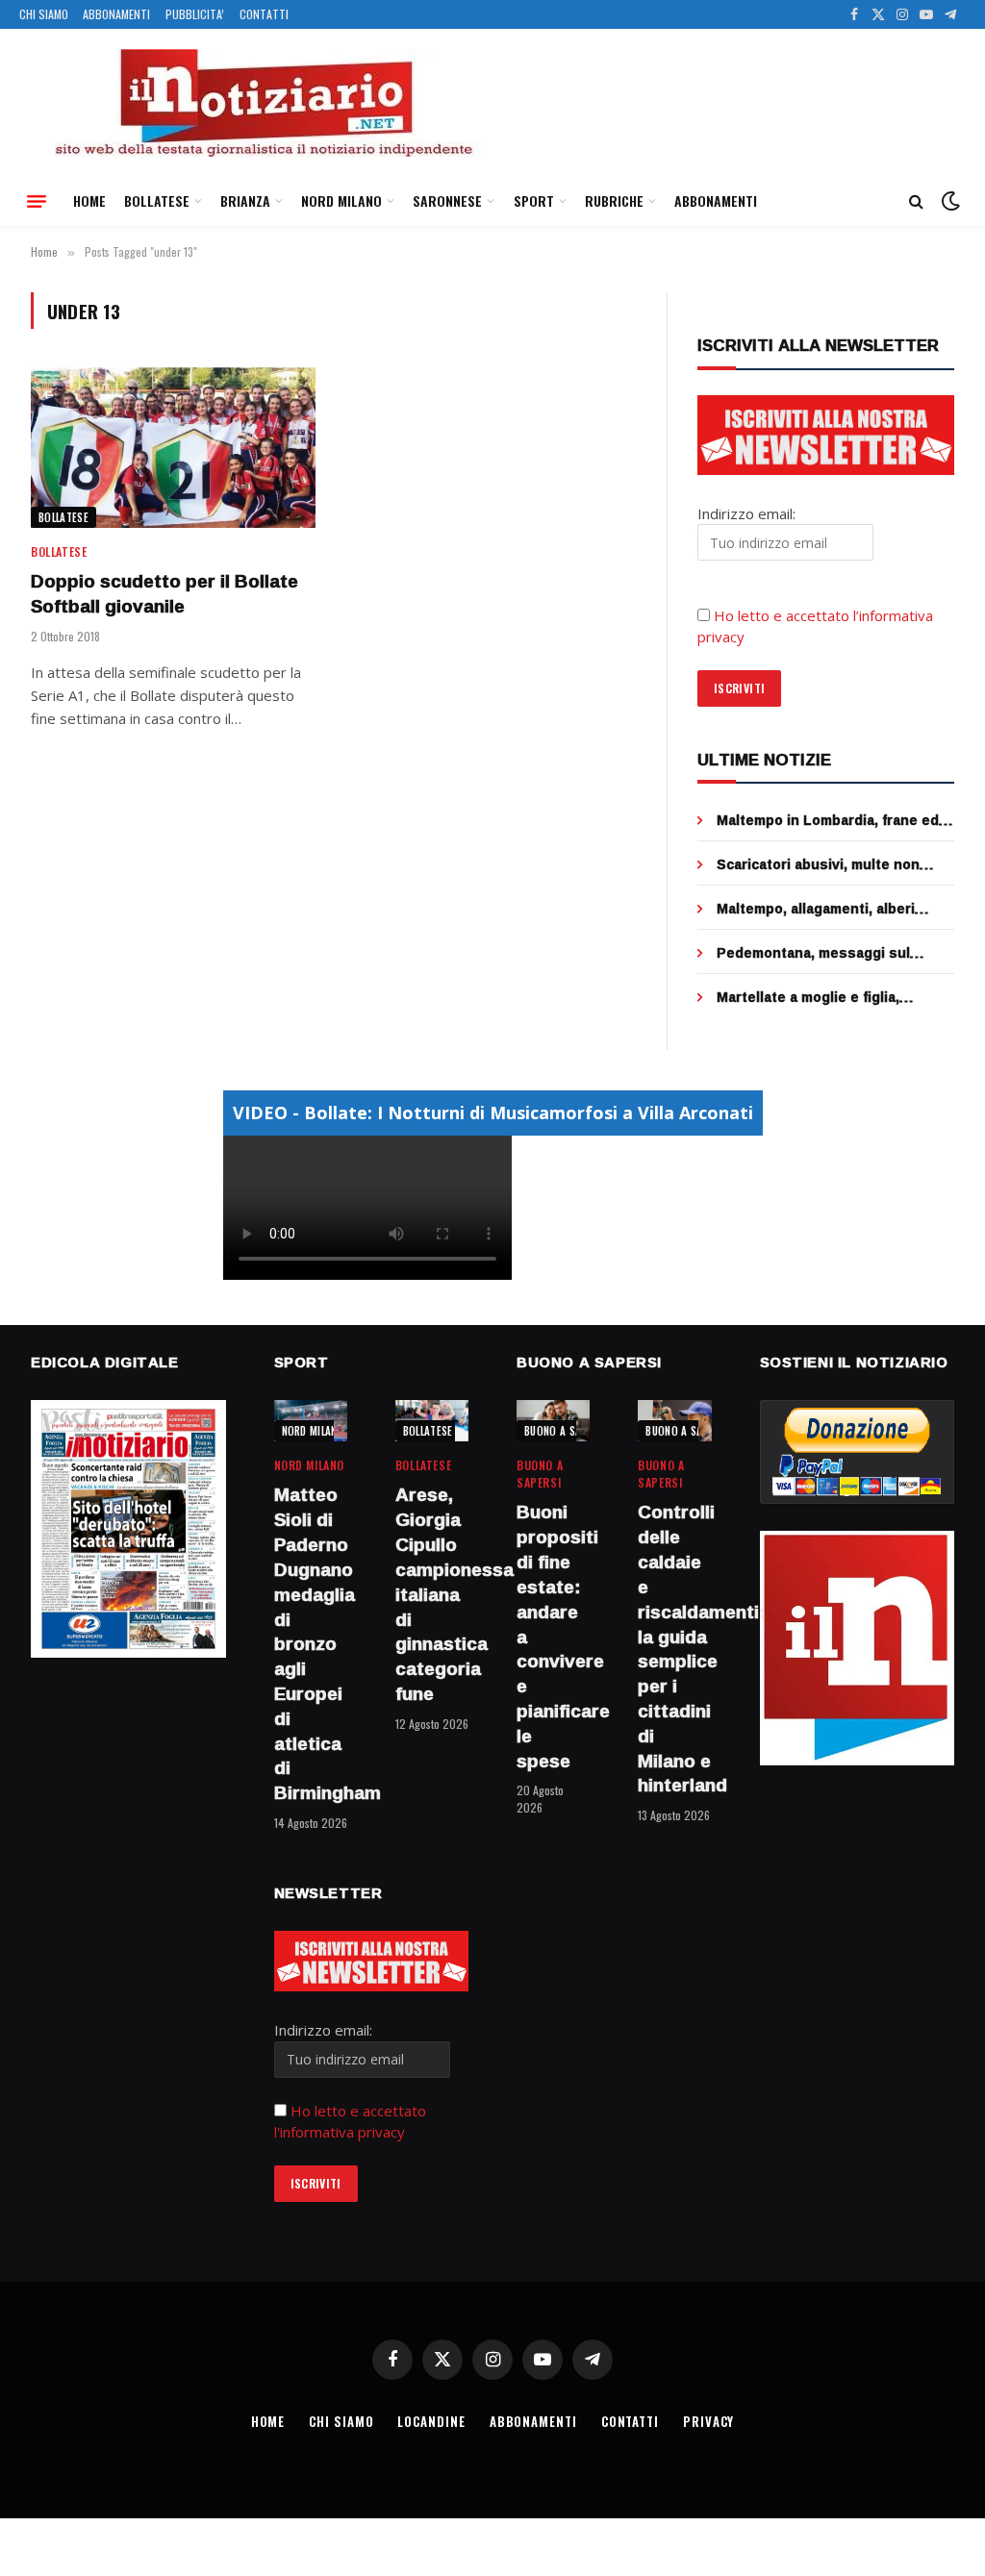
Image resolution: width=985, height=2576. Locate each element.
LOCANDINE (431, 2421)
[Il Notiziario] (263, 103)
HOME (89, 200)
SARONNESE (447, 200)
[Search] (916, 201)
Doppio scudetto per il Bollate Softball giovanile (164, 594)
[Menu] (37, 201)
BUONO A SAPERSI (566, 1431)
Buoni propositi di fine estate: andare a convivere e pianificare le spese (553, 1637)
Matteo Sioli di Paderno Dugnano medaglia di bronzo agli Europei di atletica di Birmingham (311, 1644)
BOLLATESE (157, 200)
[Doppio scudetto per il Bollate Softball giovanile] (173, 448)
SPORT (534, 200)
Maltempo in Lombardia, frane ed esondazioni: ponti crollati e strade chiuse (828, 820)
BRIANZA (245, 200)
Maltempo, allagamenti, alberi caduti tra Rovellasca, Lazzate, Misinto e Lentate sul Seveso (821, 909)
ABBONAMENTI (116, 14)
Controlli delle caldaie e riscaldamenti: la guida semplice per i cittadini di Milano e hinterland (674, 1649)
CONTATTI (264, 14)
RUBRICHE (614, 200)
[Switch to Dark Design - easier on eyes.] (948, 201)
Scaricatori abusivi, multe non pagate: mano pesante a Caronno (830, 864)
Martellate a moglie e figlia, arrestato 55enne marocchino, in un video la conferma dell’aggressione (827, 997)
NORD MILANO (341, 200)
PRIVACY (708, 2421)
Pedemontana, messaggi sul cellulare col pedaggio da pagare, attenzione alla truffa (829, 953)
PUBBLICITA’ (195, 14)
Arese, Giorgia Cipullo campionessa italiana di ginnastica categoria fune (432, 1594)
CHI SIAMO (44, 14)
